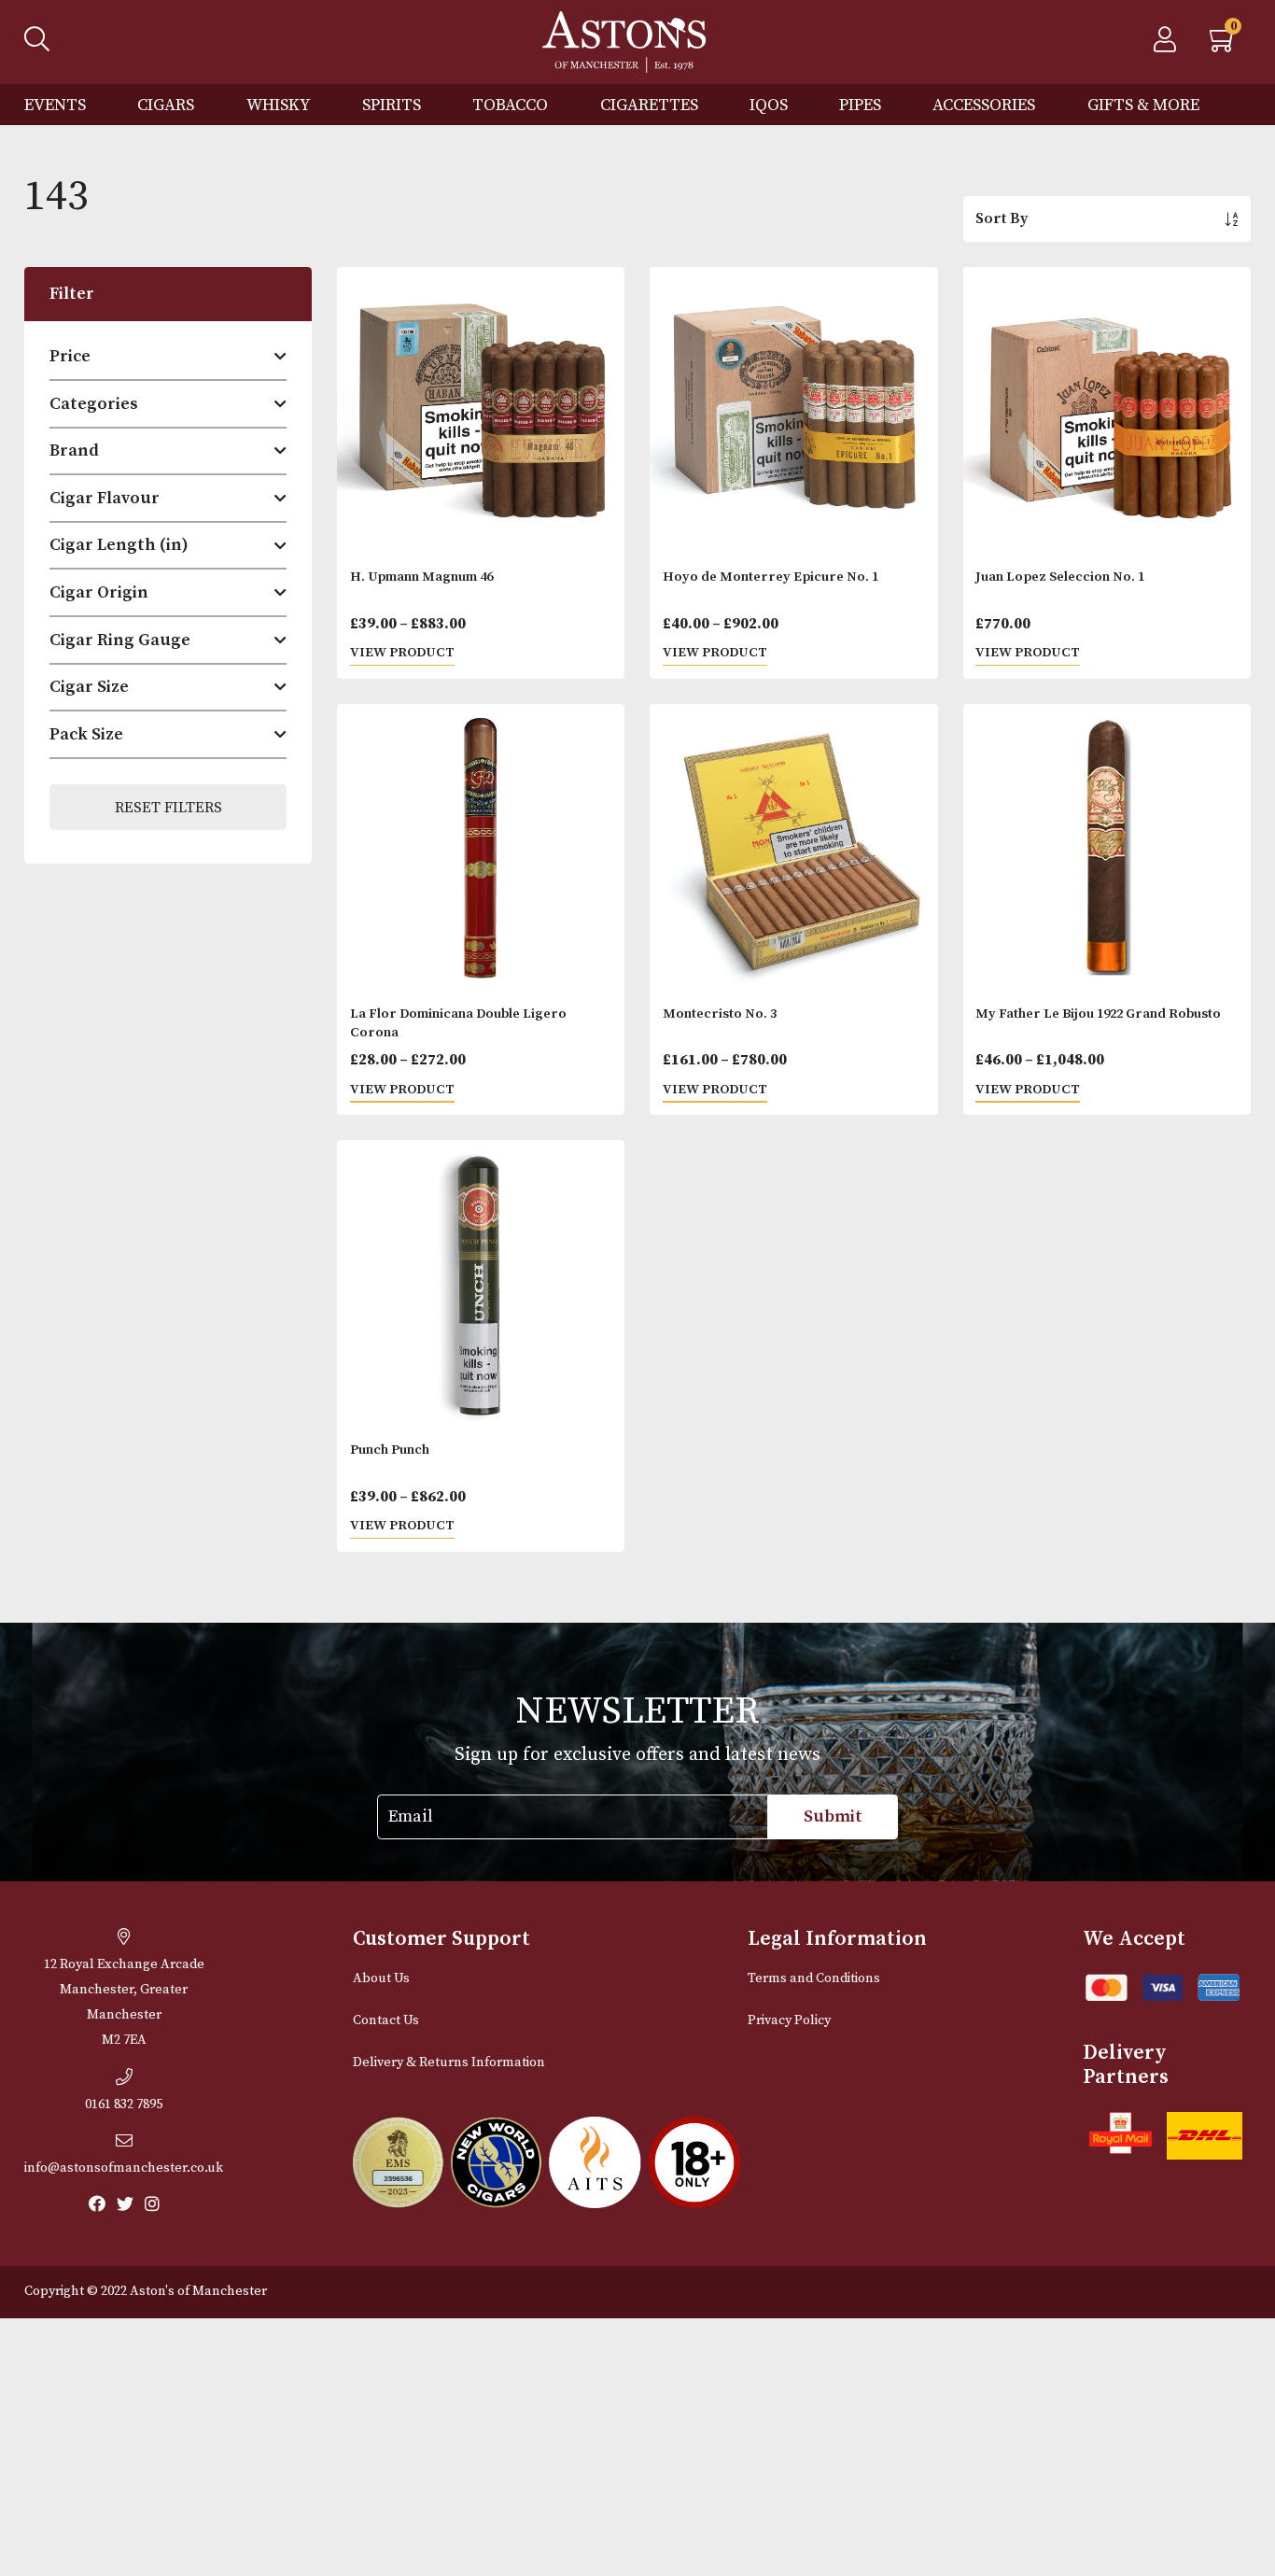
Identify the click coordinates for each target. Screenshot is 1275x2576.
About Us (381, 1978)
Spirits (392, 105)
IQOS (769, 105)
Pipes (860, 105)
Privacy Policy (789, 2020)
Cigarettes (649, 105)
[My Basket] (1224, 45)
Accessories (984, 105)
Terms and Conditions (814, 1978)
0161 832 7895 (124, 2104)
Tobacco (510, 105)
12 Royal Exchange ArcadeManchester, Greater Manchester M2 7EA (124, 2002)
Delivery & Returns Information (449, 2062)
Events (55, 105)
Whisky (279, 105)
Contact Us (386, 2020)
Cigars (166, 105)
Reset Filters (168, 808)
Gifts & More (1143, 105)
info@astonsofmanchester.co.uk (124, 2168)
